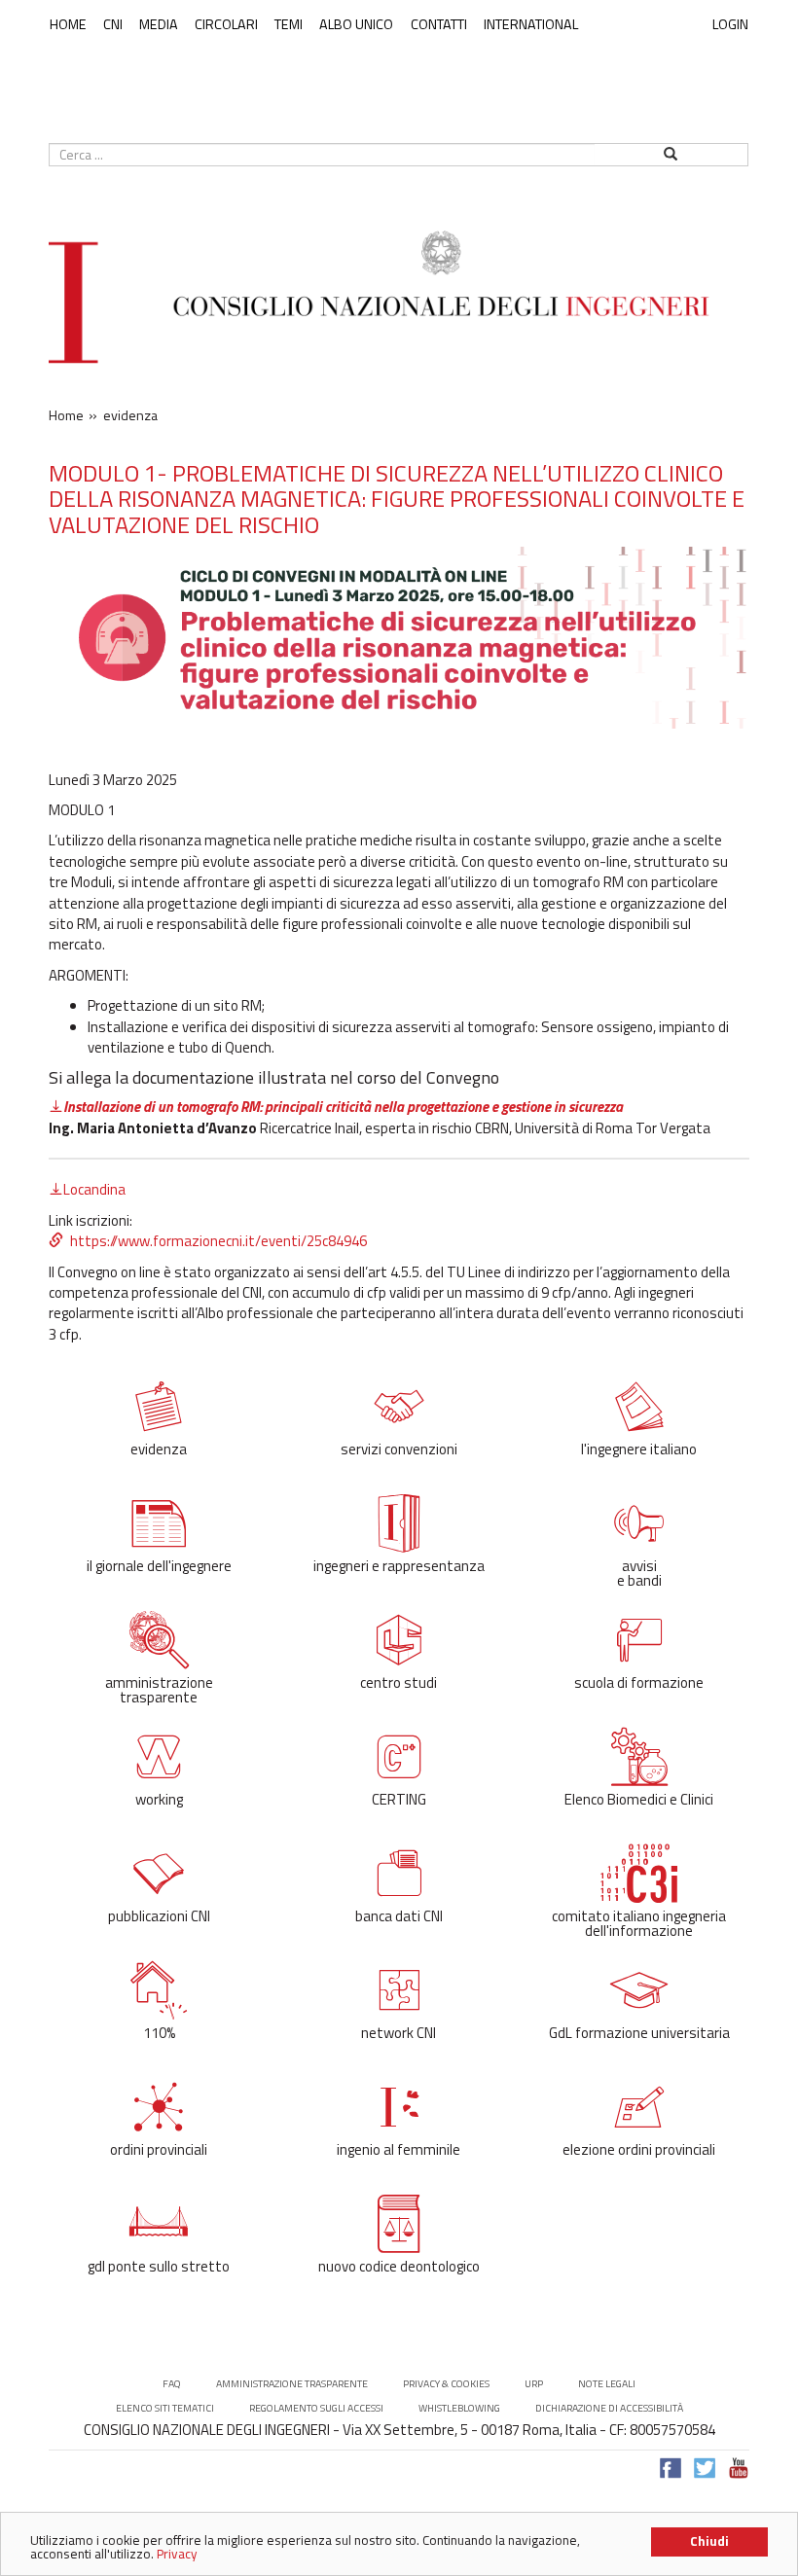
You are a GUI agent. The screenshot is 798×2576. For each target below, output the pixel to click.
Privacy (177, 2554)
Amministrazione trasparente (292, 2384)
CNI (113, 24)
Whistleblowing (459, 2408)
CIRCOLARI (226, 24)
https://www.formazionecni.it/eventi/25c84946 (218, 1241)
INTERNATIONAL (531, 24)
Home (68, 24)
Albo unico (356, 24)
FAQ (172, 2384)
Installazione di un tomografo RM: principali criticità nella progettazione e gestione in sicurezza (343, 1107)
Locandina (94, 1189)
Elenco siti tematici (165, 2408)
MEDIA (159, 24)
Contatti (439, 24)
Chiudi (709, 2541)
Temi (289, 24)
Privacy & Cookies (446, 2384)
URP (534, 2384)
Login (730, 24)
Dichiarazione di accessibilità (609, 2408)
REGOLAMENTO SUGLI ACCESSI (316, 2408)
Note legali (607, 2384)
